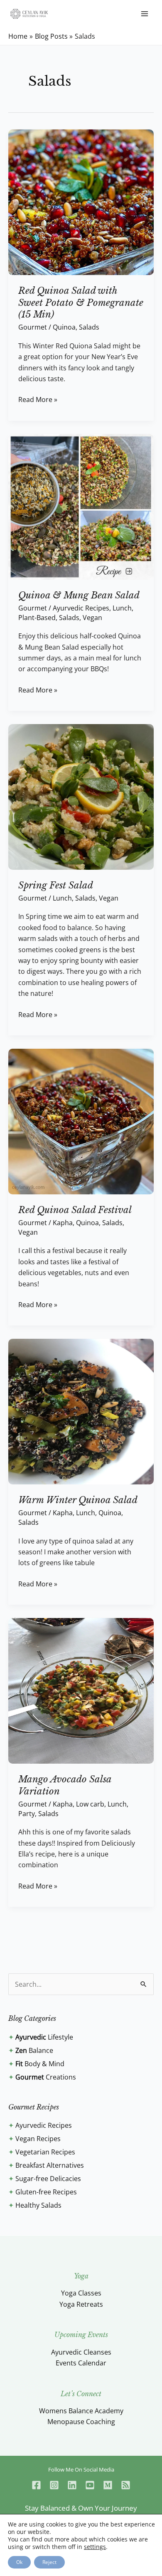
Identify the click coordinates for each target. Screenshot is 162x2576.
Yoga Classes (81, 2293)
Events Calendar (81, 2363)
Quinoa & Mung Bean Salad (79, 595)
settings (95, 2547)
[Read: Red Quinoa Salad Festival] (81, 1121)
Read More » (38, 399)
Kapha (63, 1223)
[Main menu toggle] (145, 14)
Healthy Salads (38, 2205)
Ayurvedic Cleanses (81, 2352)
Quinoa (64, 327)
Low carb (90, 1804)
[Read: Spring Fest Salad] (81, 796)
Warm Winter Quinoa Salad (78, 1500)
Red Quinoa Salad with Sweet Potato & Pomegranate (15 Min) (81, 303)
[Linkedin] (72, 2485)
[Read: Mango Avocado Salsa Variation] (81, 1690)
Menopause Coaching (81, 2422)
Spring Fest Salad (56, 885)
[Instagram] (54, 2485)
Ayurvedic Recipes (81, 608)
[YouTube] (90, 2485)
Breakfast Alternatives (50, 2165)
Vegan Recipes (38, 2139)
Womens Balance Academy (81, 2411)
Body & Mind (40, 2064)
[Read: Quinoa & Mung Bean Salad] (81, 506)
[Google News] (126, 2485)
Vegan (92, 618)
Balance (34, 2050)
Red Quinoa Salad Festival (75, 1210)
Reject (49, 2562)
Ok (19, 2562)
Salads (89, 327)
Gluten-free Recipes (46, 2192)
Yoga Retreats (81, 2304)
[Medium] (108, 2485)
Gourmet (33, 327)
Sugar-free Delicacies (48, 2179)
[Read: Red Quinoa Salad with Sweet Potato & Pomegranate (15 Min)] (81, 201)
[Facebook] (36, 2485)
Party (27, 1814)
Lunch (122, 608)
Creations (46, 2077)
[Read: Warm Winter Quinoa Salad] (81, 1411)
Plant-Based (37, 618)
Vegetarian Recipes (45, 2152)
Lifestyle (44, 2037)
